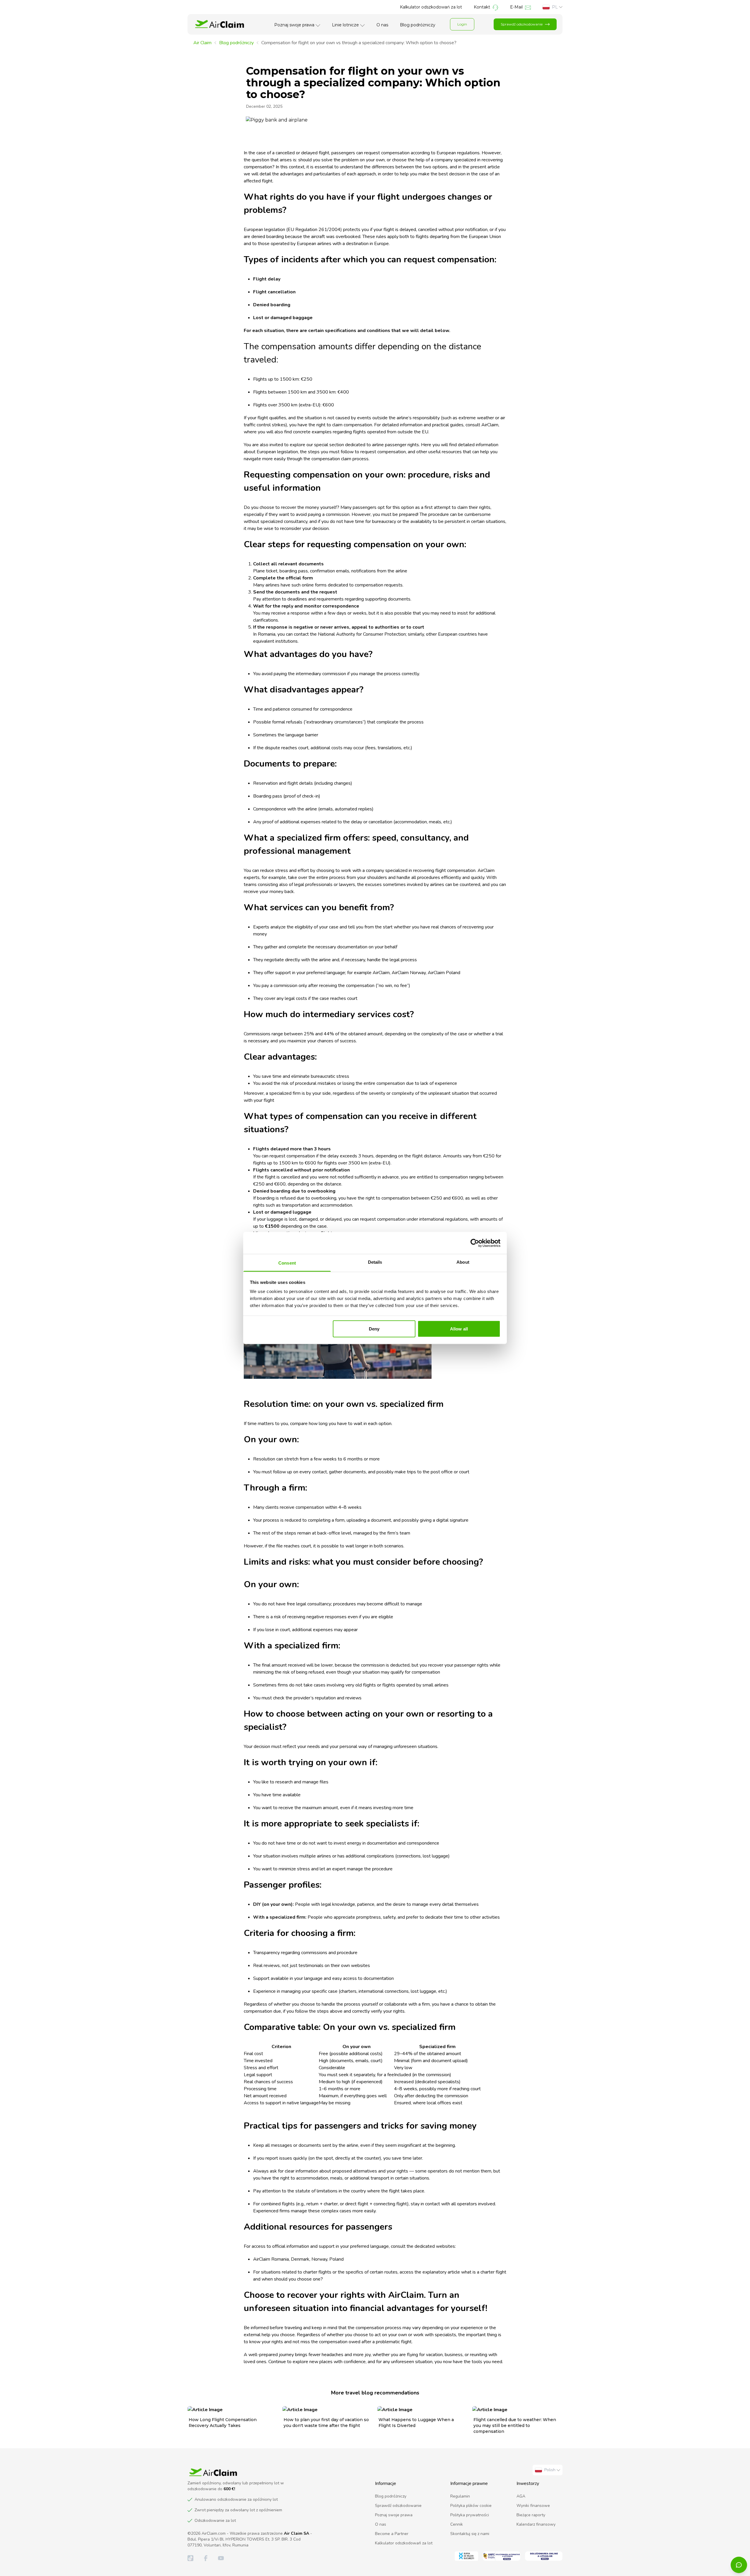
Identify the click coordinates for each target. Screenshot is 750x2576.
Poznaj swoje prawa (294, 25)
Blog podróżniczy (418, 25)
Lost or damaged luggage (282, 1212)
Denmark (300, 2259)
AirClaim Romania (271, 2259)
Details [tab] (375, 1262)
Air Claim (202, 43)
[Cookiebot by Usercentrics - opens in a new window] (475, 1243)
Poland (336, 2259)
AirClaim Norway (409, 973)
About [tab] (463, 1262)
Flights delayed (271, 1149)
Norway (319, 2259)
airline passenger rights (396, 445)
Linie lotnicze (345, 25)
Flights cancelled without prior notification (301, 1170)
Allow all (459, 1329)
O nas (382, 25)
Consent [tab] (287, 1263)
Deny (374, 1329)
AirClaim (490, 425)
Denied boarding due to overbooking (294, 1191)
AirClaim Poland (443, 973)
